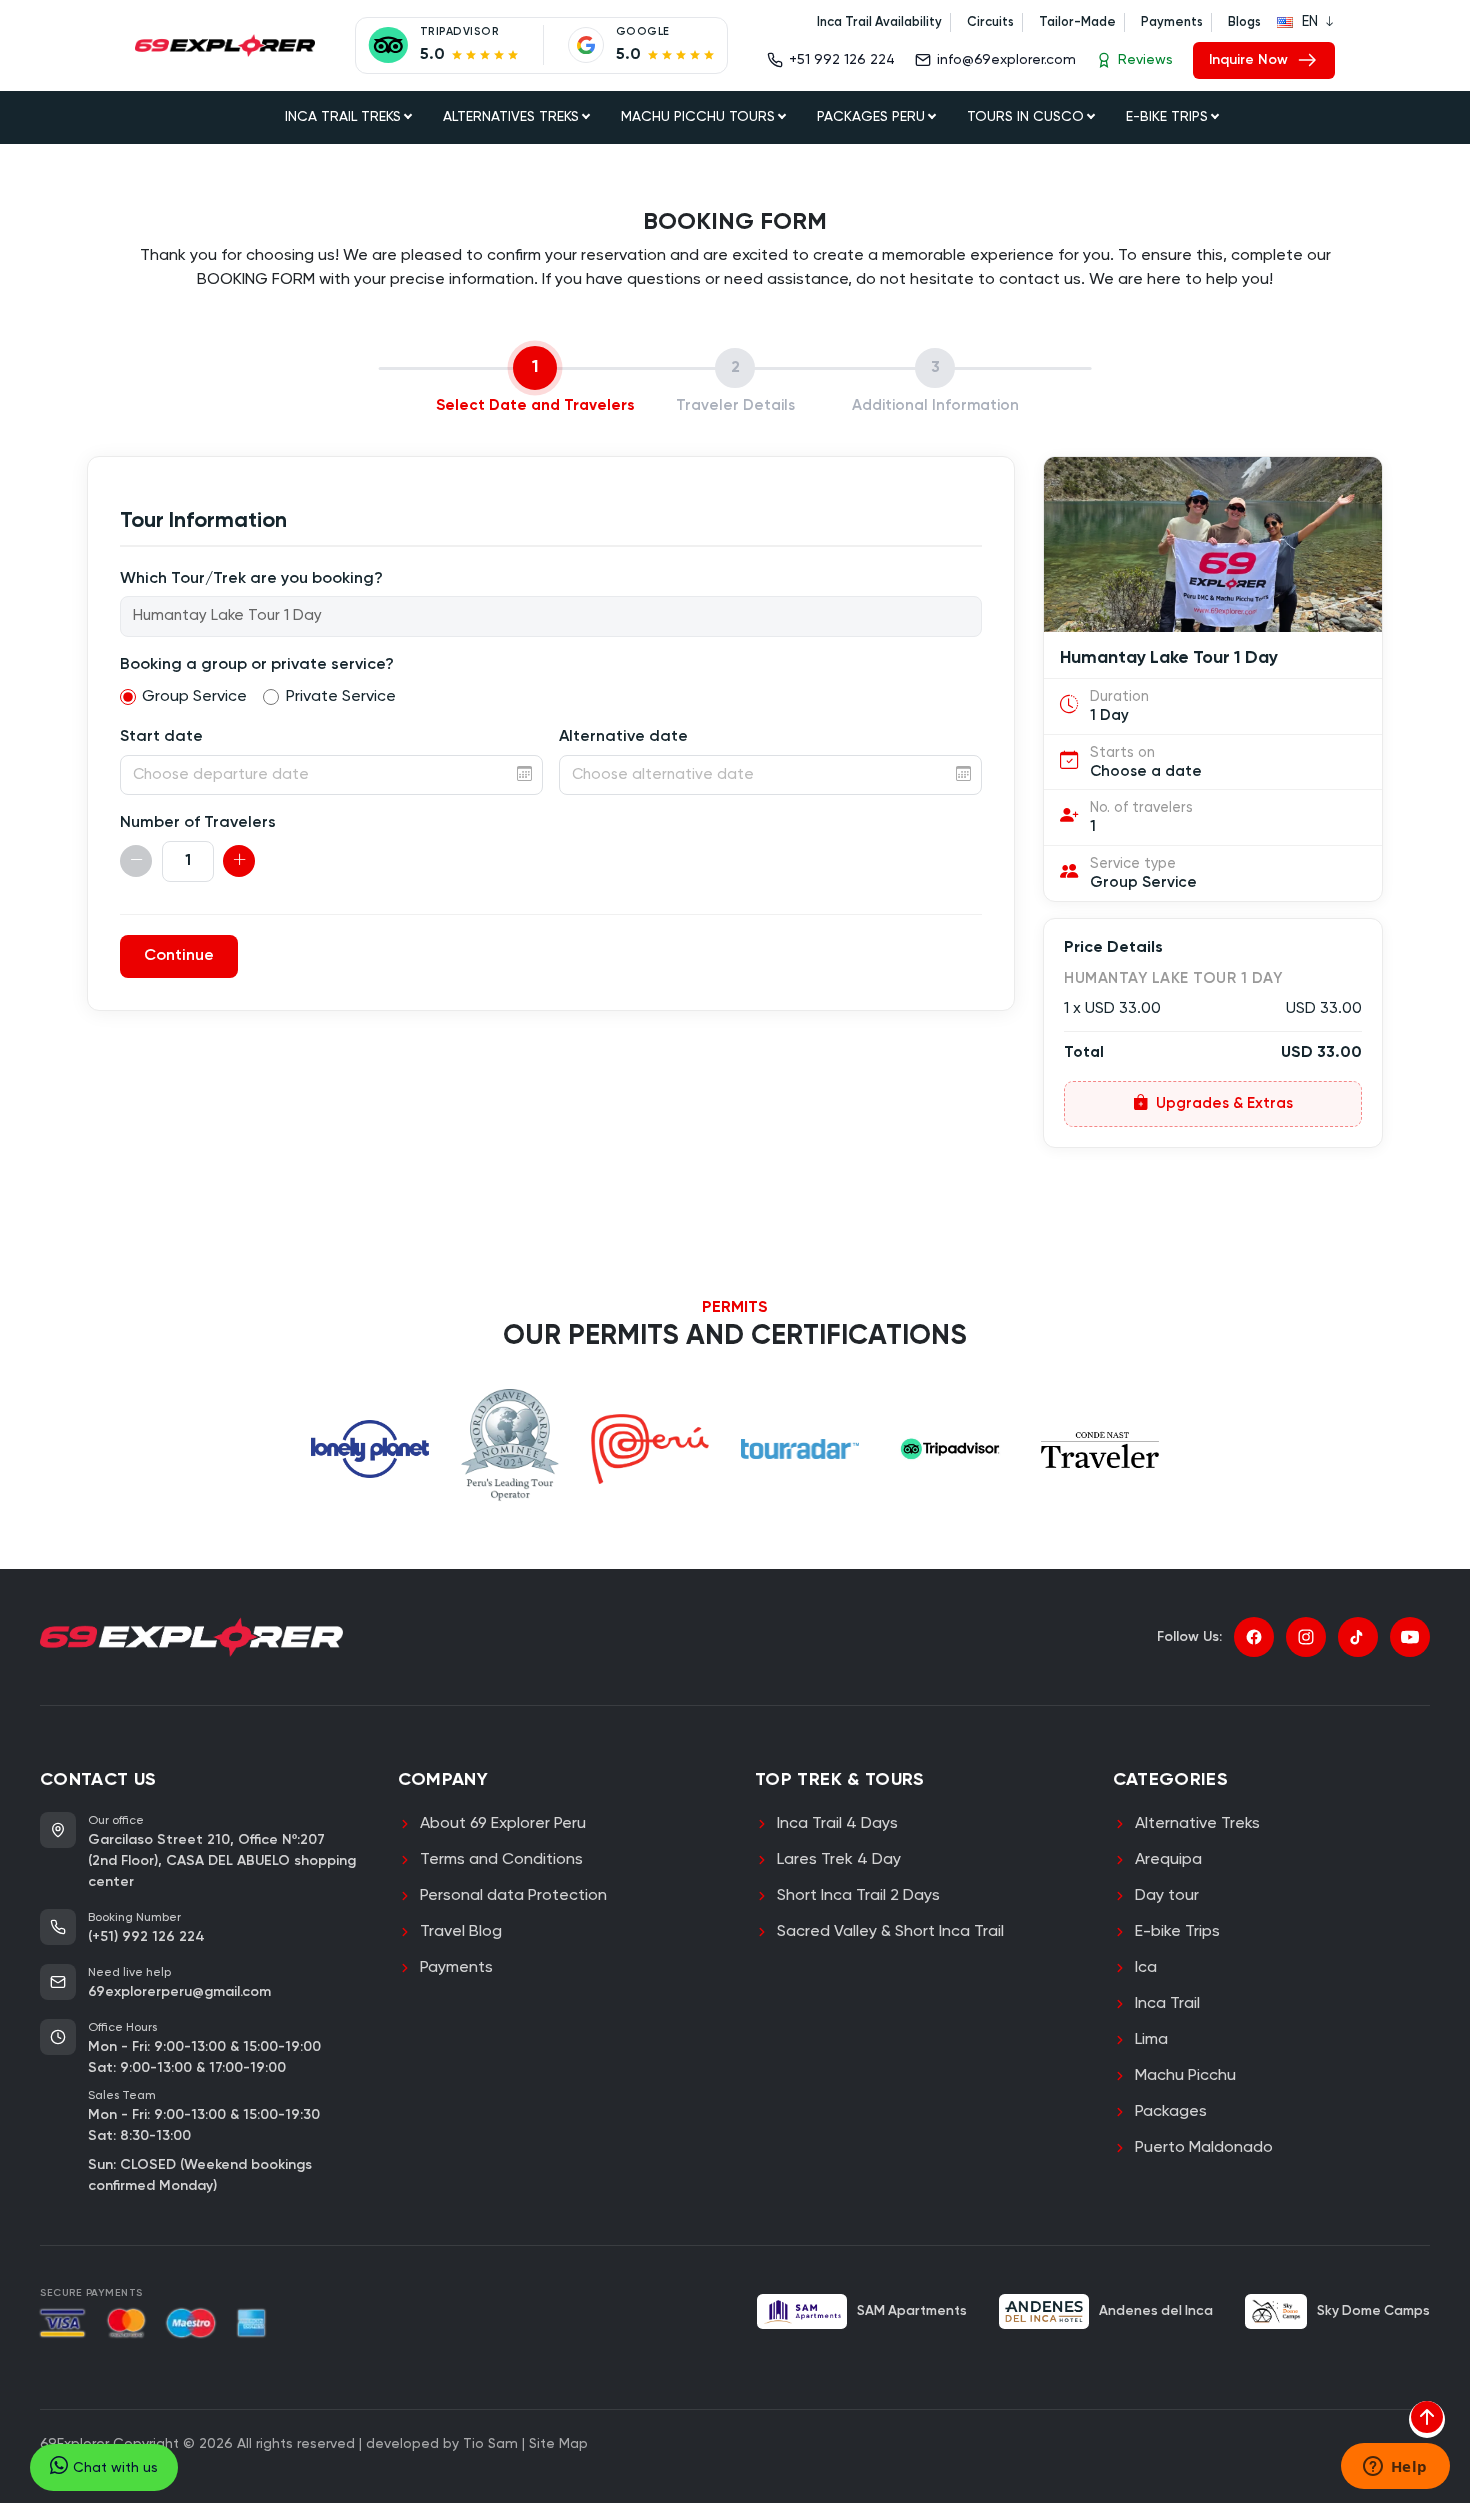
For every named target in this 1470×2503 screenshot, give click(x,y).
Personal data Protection (513, 1896)
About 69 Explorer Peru (503, 1824)
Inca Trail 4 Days (837, 1824)
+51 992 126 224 (842, 60)
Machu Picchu (1185, 2076)
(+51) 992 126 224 (146, 1937)
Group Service (194, 697)
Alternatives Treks (511, 117)
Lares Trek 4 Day (839, 1860)
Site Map (558, 2444)
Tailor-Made (1077, 22)
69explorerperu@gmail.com (179, 1992)
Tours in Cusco (1025, 117)
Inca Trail (1167, 2004)
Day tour (1167, 1896)
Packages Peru (871, 117)
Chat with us (115, 2468)
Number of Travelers (198, 823)
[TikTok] (1358, 1637)
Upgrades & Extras (1224, 1103)
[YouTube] (1410, 1637)
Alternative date (623, 737)
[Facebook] (1254, 1637)
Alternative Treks (1197, 1824)
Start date (161, 737)
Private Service (341, 697)
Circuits (990, 22)
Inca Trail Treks (343, 117)
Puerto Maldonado (1204, 2148)
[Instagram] (1306, 1637)
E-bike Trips (1177, 1932)
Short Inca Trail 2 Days (858, 1896)
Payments (1172, 22)
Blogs (1244, 22)
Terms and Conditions (501, 1860)
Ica (1146, 1968)
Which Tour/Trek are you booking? (251, 579)
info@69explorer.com (1006, 60)
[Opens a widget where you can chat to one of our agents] (1395, 2468)
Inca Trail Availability (879, 22)
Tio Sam (490, 2444)
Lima (1151, 2040)
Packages (1171, 2112)
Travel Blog (461, 1932)
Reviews (1145, 60)
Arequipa (1168, 1860)
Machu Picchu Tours (698, 117)
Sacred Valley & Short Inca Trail (890, 1932)
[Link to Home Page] (225, 45)
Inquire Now (1248, 60)
